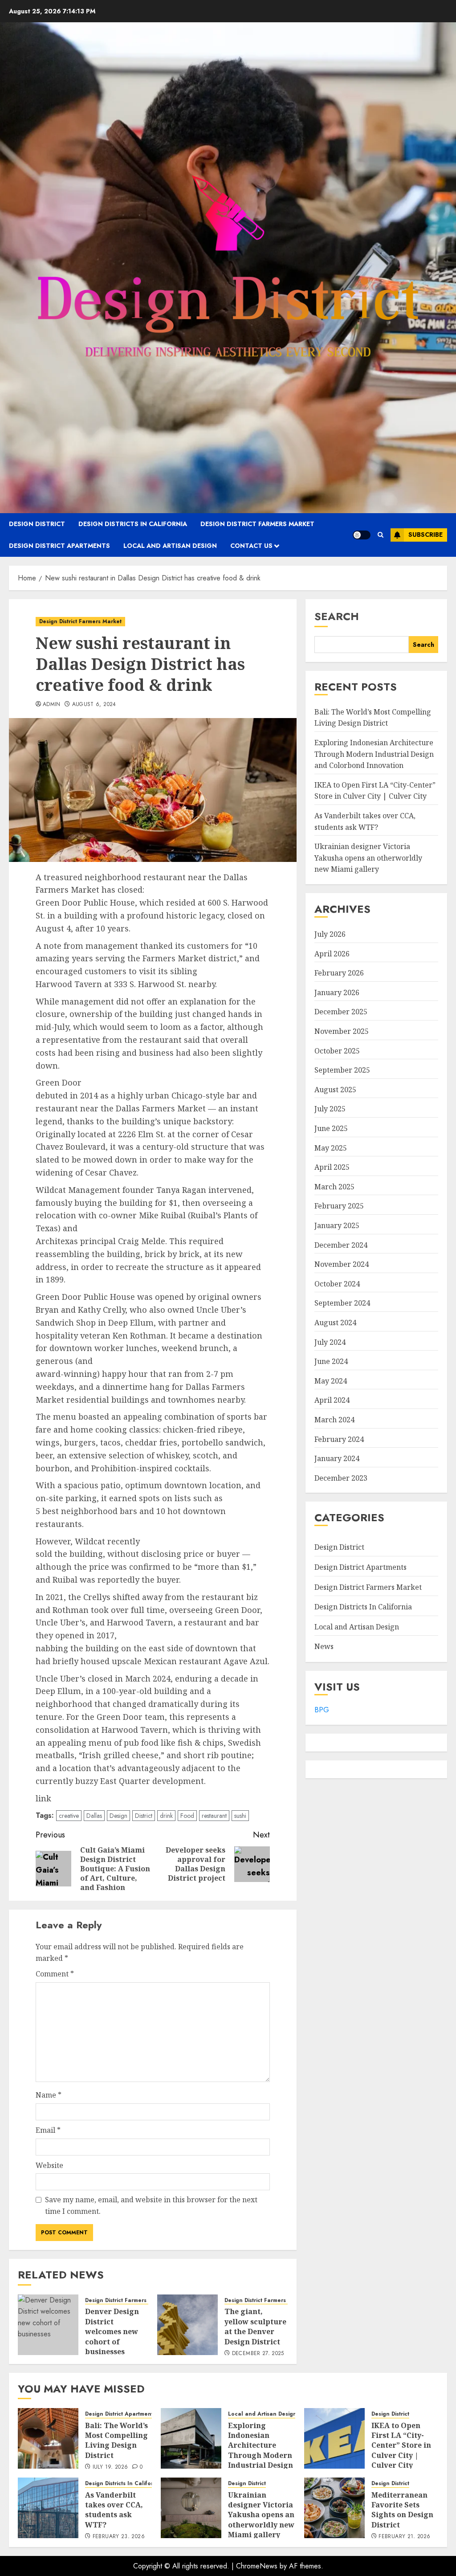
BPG (322, 1710)
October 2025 (337, 1051)
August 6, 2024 (94, 705)
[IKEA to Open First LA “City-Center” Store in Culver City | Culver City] (334, 2438)
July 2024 (330, 1342)
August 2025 (335, 1090)
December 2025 (341, 1012)
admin (52, 705)
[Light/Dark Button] (362, 535)
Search (337, 616)
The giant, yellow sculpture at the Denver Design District (255, 2326)
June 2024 (331, 1361)
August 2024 (335, 1323)
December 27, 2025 (258, 2354)
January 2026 (337, 992)
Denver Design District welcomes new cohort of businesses (112, 2331)
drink (166, 1816)
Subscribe (425, 535)
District (144, 1816)
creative (69, 1816)
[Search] (381, 535)
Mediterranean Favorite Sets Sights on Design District (402, 2510)
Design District (37, 524)
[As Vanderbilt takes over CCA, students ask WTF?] (48, 2508)
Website (49, 2165)
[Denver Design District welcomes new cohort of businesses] (48, 2325)
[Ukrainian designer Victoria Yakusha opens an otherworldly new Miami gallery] (191, 2508)
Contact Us (251, 546)
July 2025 (330, 1109)
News (324, 1646)
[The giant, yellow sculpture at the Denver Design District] (187, 2325)
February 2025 (339, 1206)
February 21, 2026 (404, 2537)
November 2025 (342, 1031)
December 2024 (341, 1245)
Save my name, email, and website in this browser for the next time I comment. (151, 2205)
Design (118, 1816)
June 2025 (331, 1128)
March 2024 (334, 1420)
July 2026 (330, 934)
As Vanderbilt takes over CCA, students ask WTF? (114, 2510)
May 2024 (331, 1381)
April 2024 (332, 1400)
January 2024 (337, 1458)
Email (48, 2130)
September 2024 (342, 1303)
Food (187, 1816)
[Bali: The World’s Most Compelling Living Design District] (48, 2438)
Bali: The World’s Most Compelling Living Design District (373, 718)
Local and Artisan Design (170, 546)
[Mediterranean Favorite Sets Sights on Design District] (334, 2508)
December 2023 (341, 1478)
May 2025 (331, 1148)
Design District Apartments (59, 546)
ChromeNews (257, 2566)
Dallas (94, 1816)
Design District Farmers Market (257, 524)
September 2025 (342, 1070)
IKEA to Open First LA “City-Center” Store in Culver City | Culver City (375, 791)
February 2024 (339, 1439)
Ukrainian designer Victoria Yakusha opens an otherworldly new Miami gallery (368, 858)
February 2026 (339, 973)
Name (49, 2095)
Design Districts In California (133, 524)
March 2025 (334, 1187)
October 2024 (337, 1284)
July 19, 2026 (110, 2467)
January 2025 (337, 1225)
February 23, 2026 (119, 2537)
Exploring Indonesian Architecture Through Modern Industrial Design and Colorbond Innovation (374, 754)
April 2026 (332, 954)
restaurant (214, 1816)
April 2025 (332, 1167)
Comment (55, 1974)
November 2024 (342, 1264)
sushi (240, 1816)
